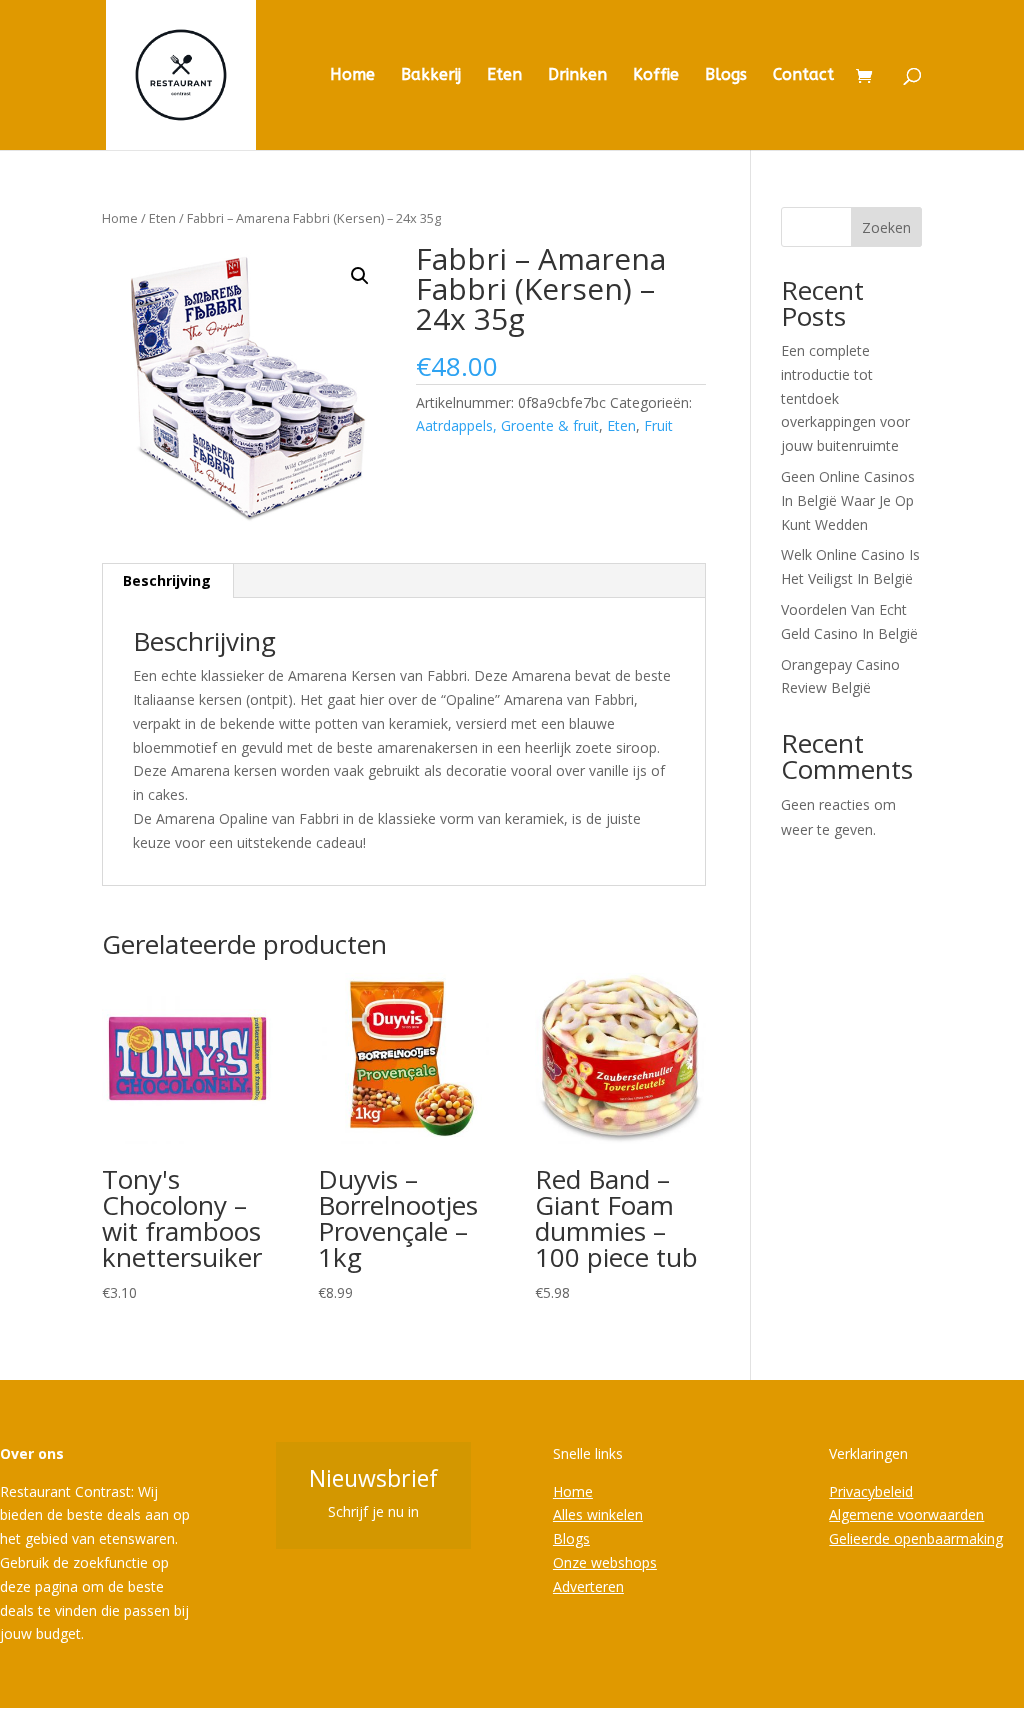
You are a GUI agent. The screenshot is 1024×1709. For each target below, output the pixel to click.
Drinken (577, 76)
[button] (360, 276)
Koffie (656, 76)
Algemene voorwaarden (906, 1514)
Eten (504, 76)
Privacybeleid (871, 1491)
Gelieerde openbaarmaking (916, 1538)
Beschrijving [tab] (167, 580)
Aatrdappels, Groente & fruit (507, 425)
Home (352, 76)
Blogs (726, 76)
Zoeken (886, 227)
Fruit (658, 425)
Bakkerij (431, 76)
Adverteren (588, 1586)
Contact (803, 76)
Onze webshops (605, 1562)
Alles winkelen (598, 1514)
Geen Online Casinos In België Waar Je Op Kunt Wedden (848, 500)
